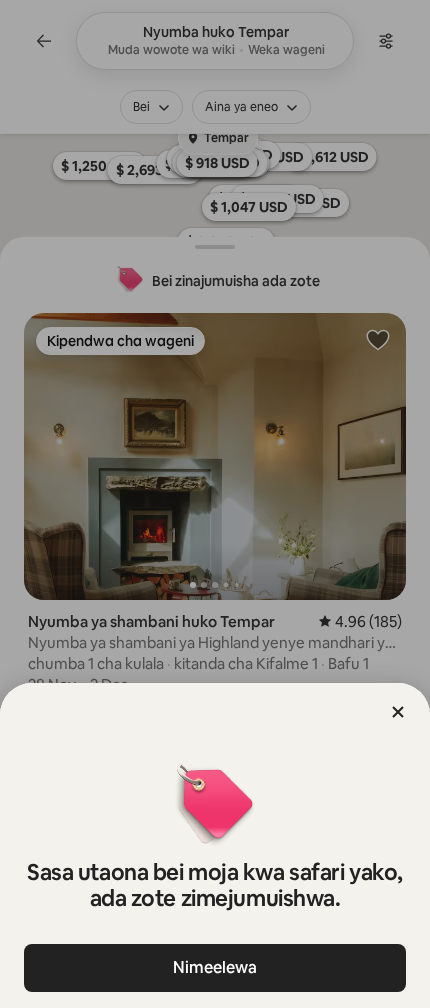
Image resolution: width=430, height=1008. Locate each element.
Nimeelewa (215, 967)
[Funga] (398, 712)
